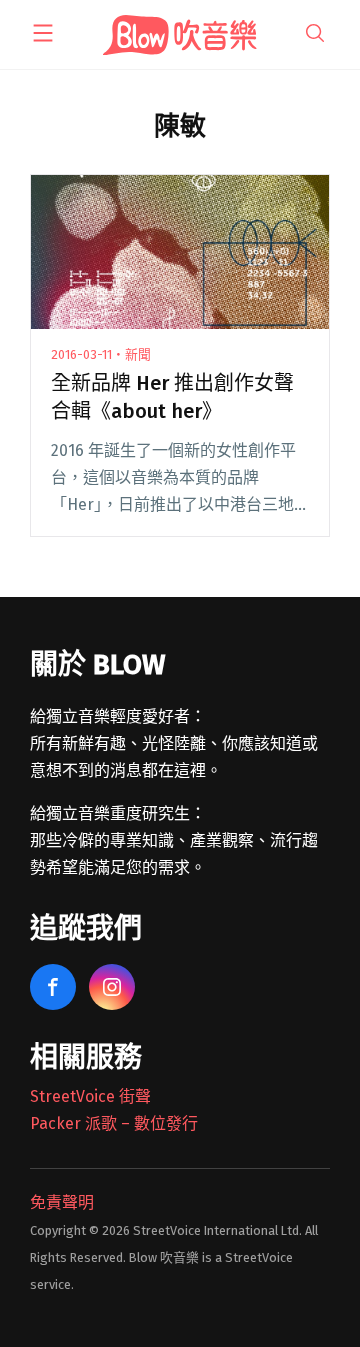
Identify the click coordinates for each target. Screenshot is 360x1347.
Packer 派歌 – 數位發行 (114, 1123)
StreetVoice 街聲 (90, 1096)
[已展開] (43, 33)
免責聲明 (62, 1202)
